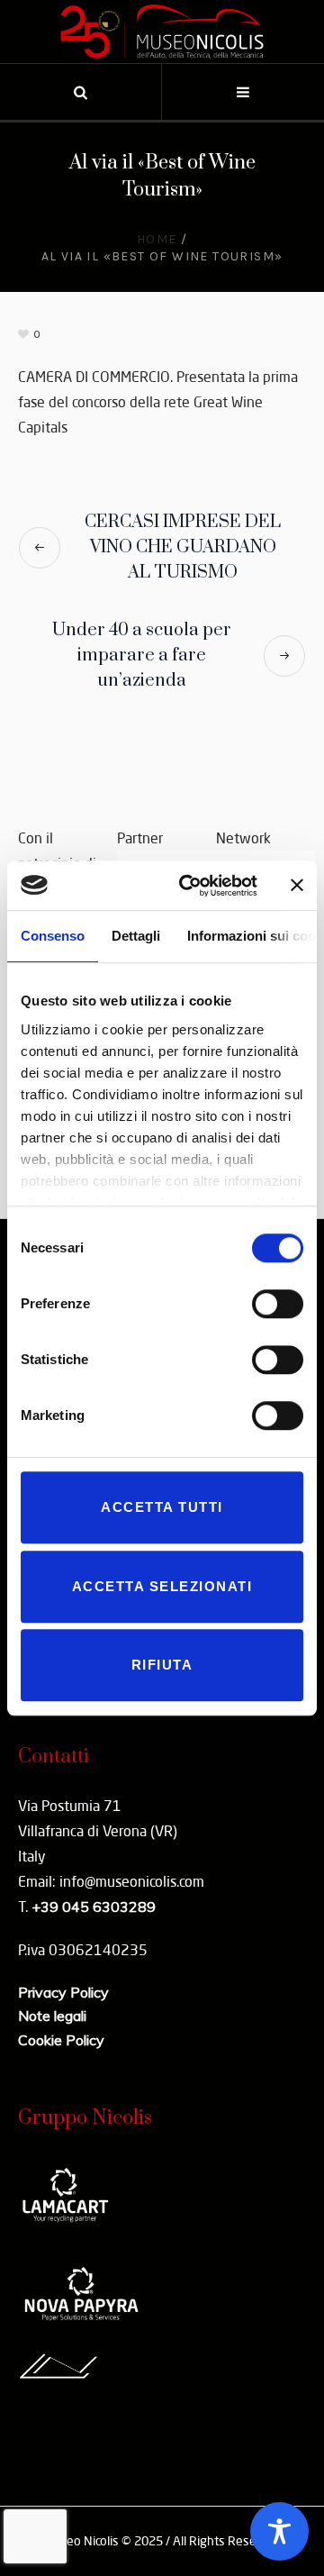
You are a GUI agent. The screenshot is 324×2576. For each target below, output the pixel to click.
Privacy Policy (63, 1992)
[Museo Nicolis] (162, 32)
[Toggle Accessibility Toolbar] (279, 2531)
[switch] (278, 1304)
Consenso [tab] (53, 936)
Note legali (52, 2016)
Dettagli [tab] (136, 936)
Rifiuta (162, 1665)
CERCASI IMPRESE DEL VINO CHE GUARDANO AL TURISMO (183, 547)
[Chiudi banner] (297, 886)
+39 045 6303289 (94, 1907)
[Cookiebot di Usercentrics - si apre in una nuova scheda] (190, 886)
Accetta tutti (162, 1507)
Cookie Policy (61, 2040)
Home (157, 239)
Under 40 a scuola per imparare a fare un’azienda (142, 655)
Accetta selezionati (162, 1586)
